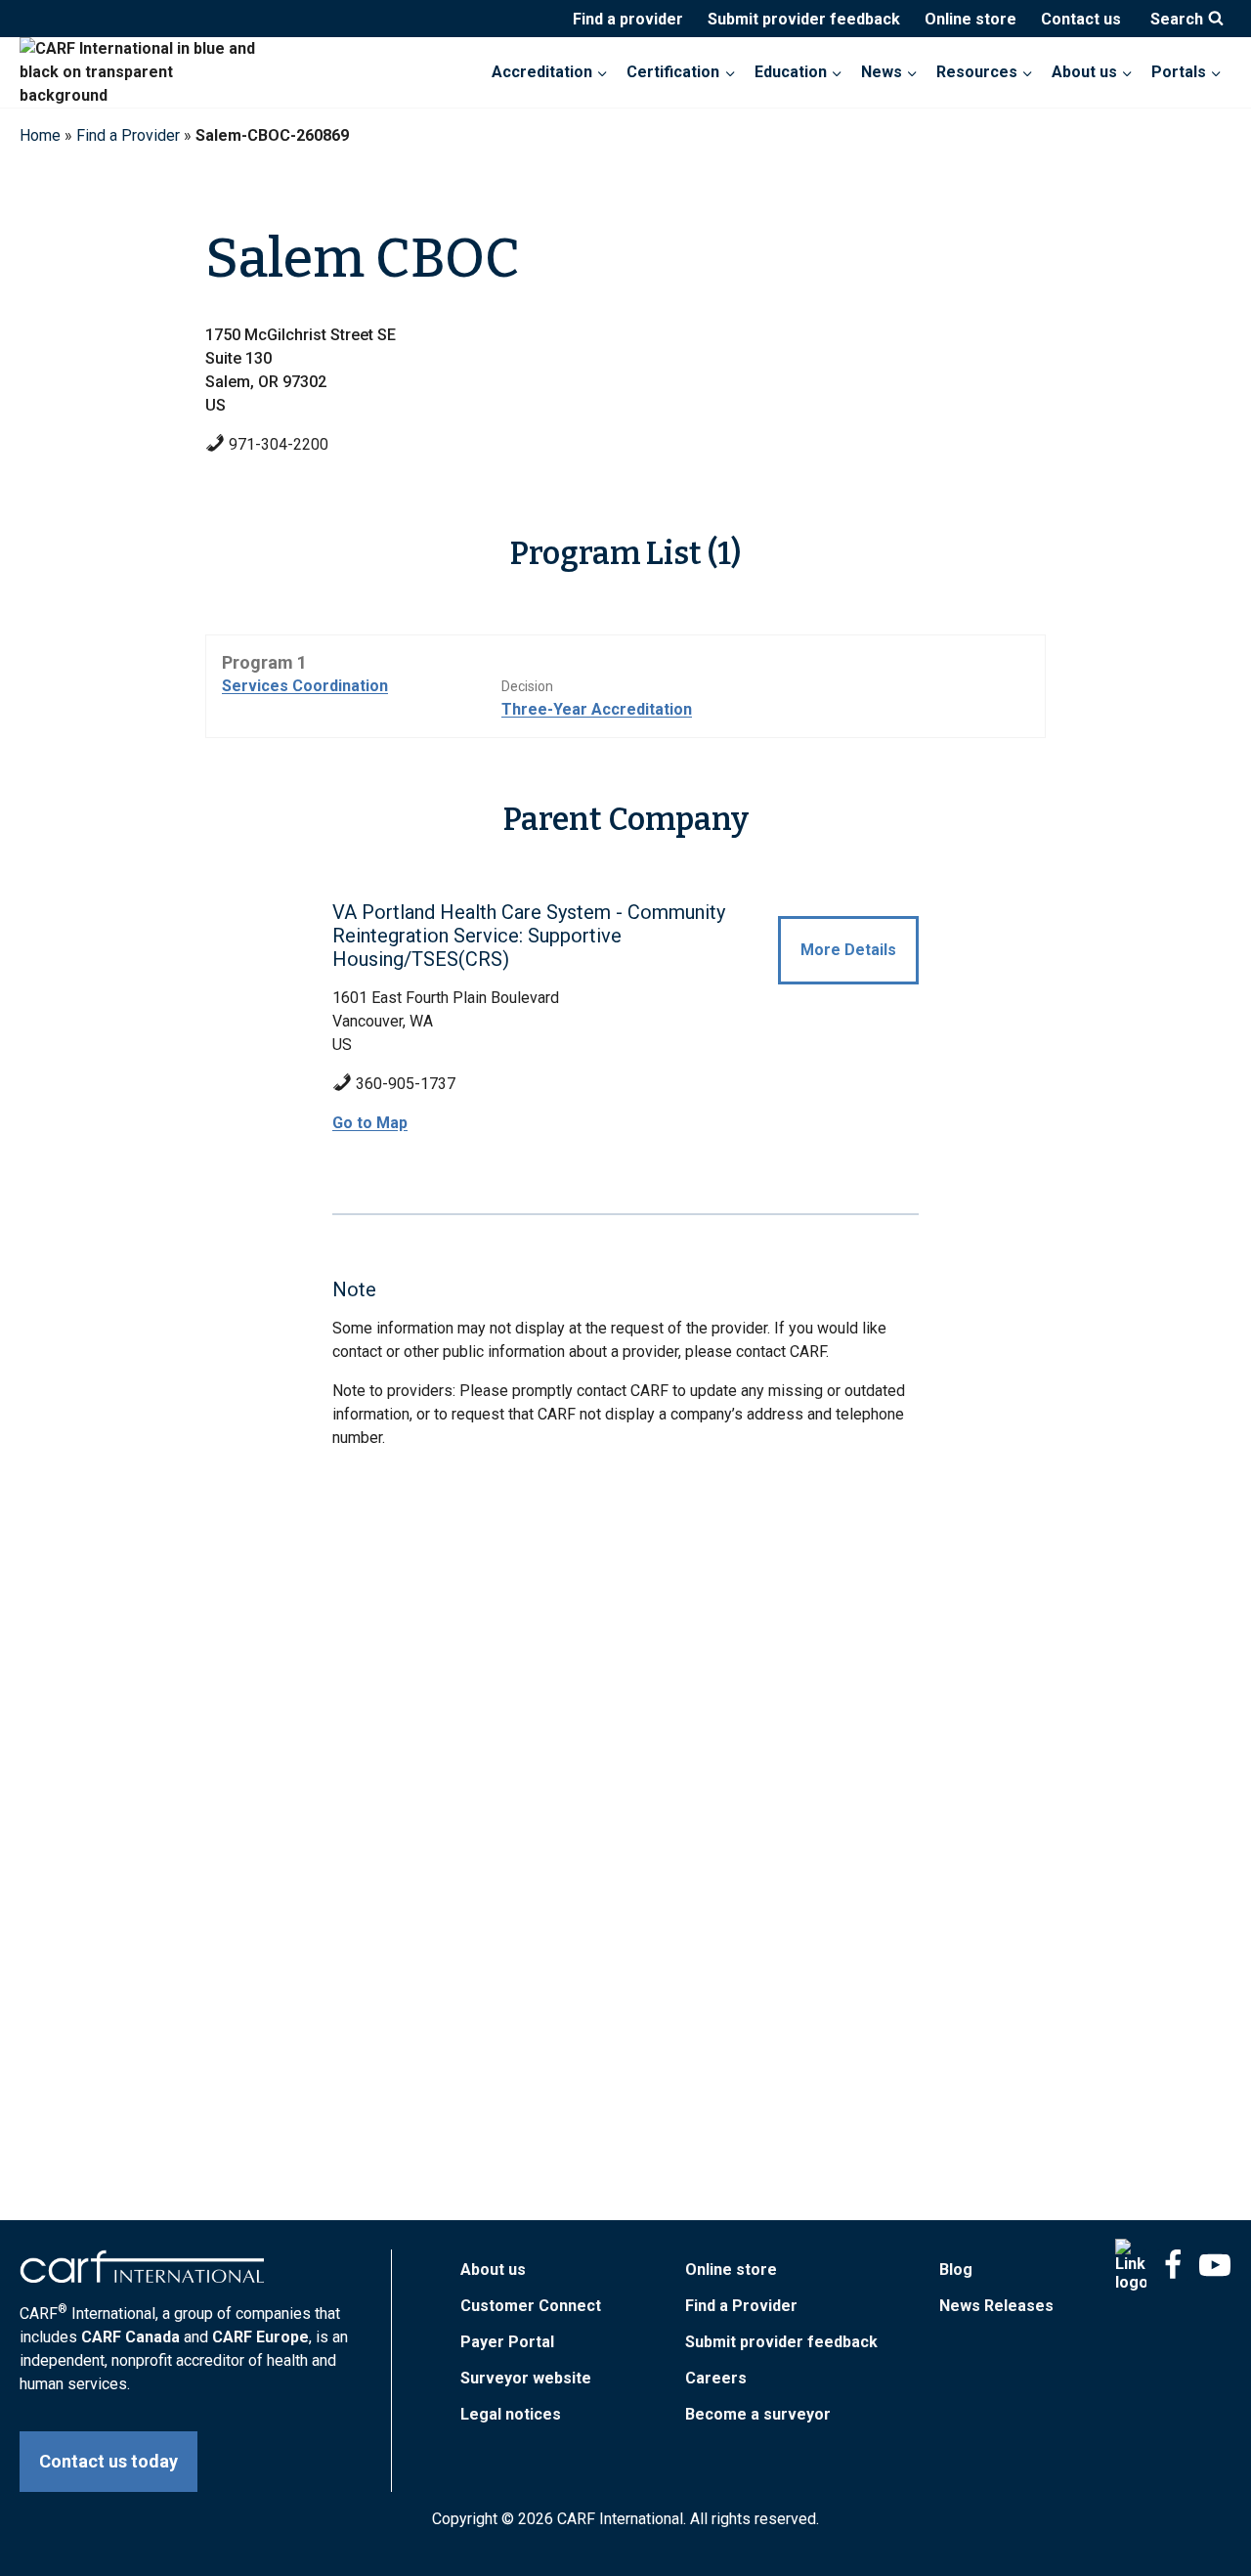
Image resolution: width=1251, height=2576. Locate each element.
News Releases (996, 2306)
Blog (956, 2270)
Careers (716, 2378)
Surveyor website (526, 2378)
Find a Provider (128, 135)
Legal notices (511, 2414)
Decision (527, 686)
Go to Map (370, 1123)
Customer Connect (531, 2306)
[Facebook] (1173, 2265)
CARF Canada (130, 2337)
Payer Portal (507, 2342)
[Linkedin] (1131, 2265)
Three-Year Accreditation (597, 709)
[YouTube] (1215, 2265)
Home (40, 135)
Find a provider (628, 19)
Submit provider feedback (804, 19)
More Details (848, 950)
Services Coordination (305, 686)
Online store (971, 19)
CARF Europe (260, 2337)
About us (493, 2270)
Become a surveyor (758, 2414)
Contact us (1081, 19)
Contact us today (108, 2461)
